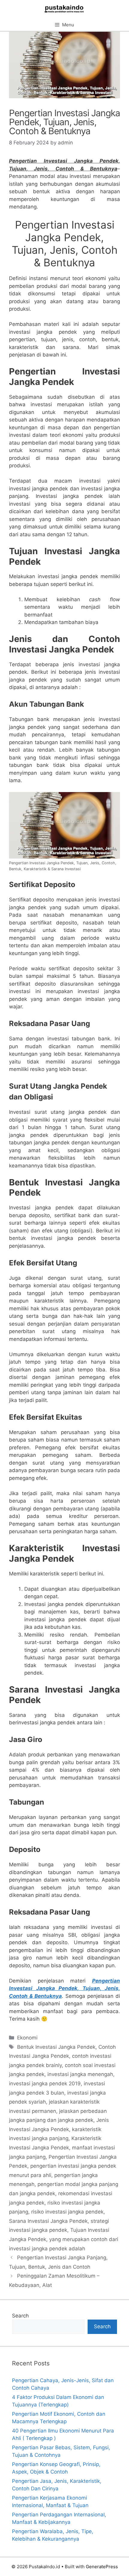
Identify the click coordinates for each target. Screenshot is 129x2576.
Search (20, 2316)
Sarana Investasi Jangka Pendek (48, 2221)
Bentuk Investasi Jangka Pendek (56, 2047)
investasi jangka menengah (80, 2074)
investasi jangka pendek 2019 (45, 2084)
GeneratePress (102, 2567)
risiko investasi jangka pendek (67, 2212)
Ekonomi (27, 2038)
